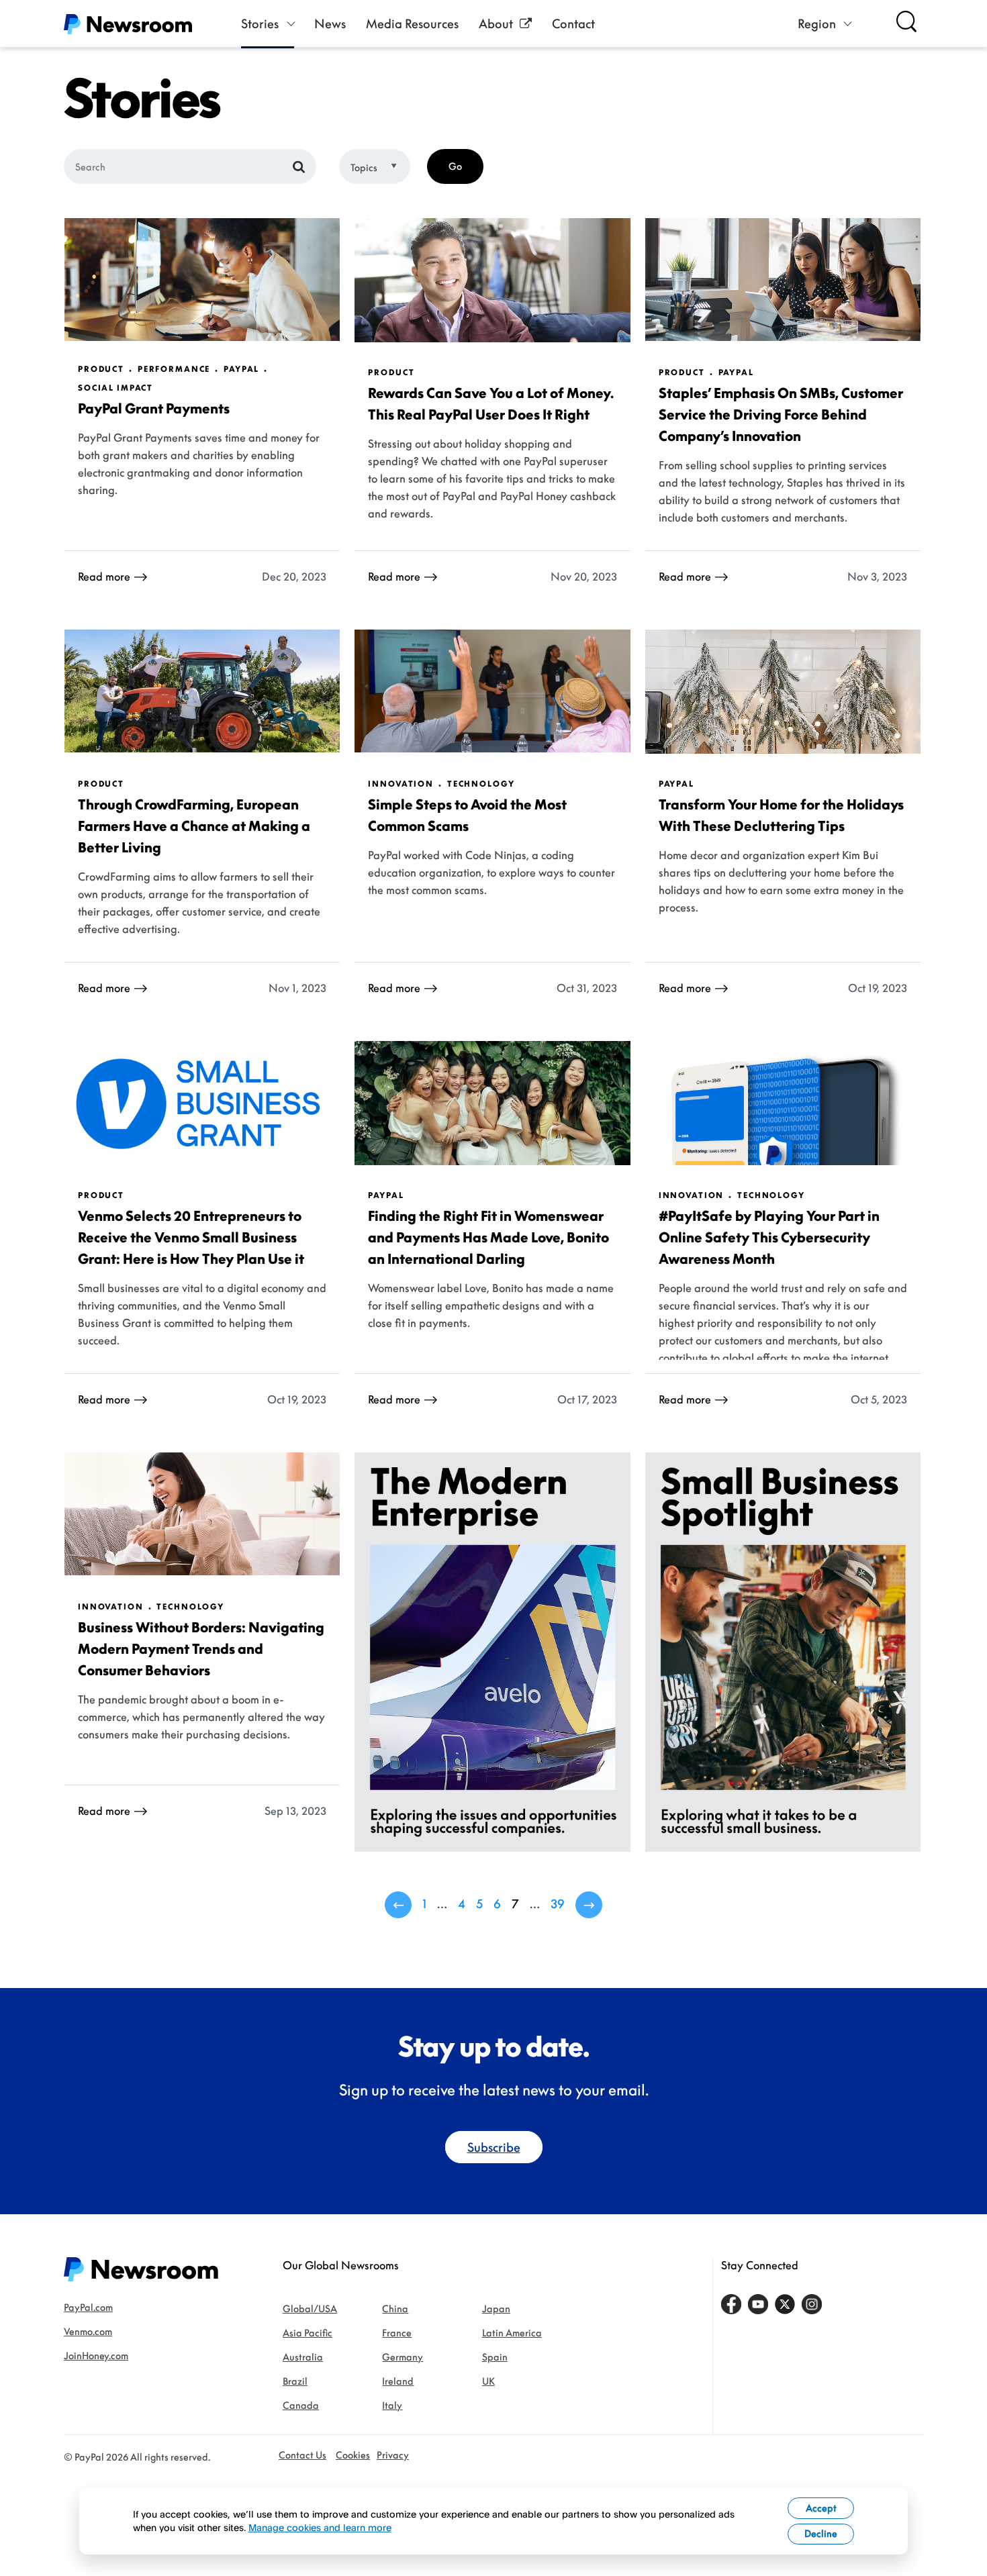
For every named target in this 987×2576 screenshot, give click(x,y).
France (397, 2333)
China (395, 2309)
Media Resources (412, 23)
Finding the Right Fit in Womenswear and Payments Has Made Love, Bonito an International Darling (488, 1237)
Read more (104, 577)
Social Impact (115, 388)
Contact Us (302, 2455)
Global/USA (310, 2309)
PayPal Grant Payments (154, 408)
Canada (301, 2405)
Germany (403, 2357)
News (330, 23)
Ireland (398, 2381)
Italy (392, 2405)
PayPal (241, 369)
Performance (174, 369)
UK (488, 2381)
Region (817, 23)
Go (455, 166)
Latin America (512, 2333)
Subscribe (494, 2147)
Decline (821, 2533)
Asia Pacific (308, 2333)
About (496, 23)
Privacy (393, 2455)
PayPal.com (88, 2307)
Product (101, 369)
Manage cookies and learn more (320, 2527)
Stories (260, 23)
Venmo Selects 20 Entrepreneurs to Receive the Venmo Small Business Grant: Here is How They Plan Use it (191, 1237)
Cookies (353, 2455)
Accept (821, 2508)
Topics (364, 167)
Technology (481, 784)
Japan (496, 2309)
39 (558, 1903)
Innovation (401, 784)
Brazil (295, 2381)
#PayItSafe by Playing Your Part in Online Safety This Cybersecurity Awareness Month (769, 1237)
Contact (573, 23)
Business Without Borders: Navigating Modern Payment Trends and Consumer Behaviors (201, 1648)
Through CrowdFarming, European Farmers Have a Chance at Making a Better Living (194, 826)
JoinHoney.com (96, 2356)
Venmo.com (88, 2331)
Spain (495, 2357)
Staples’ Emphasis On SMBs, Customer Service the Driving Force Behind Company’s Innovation (781, 414)
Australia (303, 2357)
